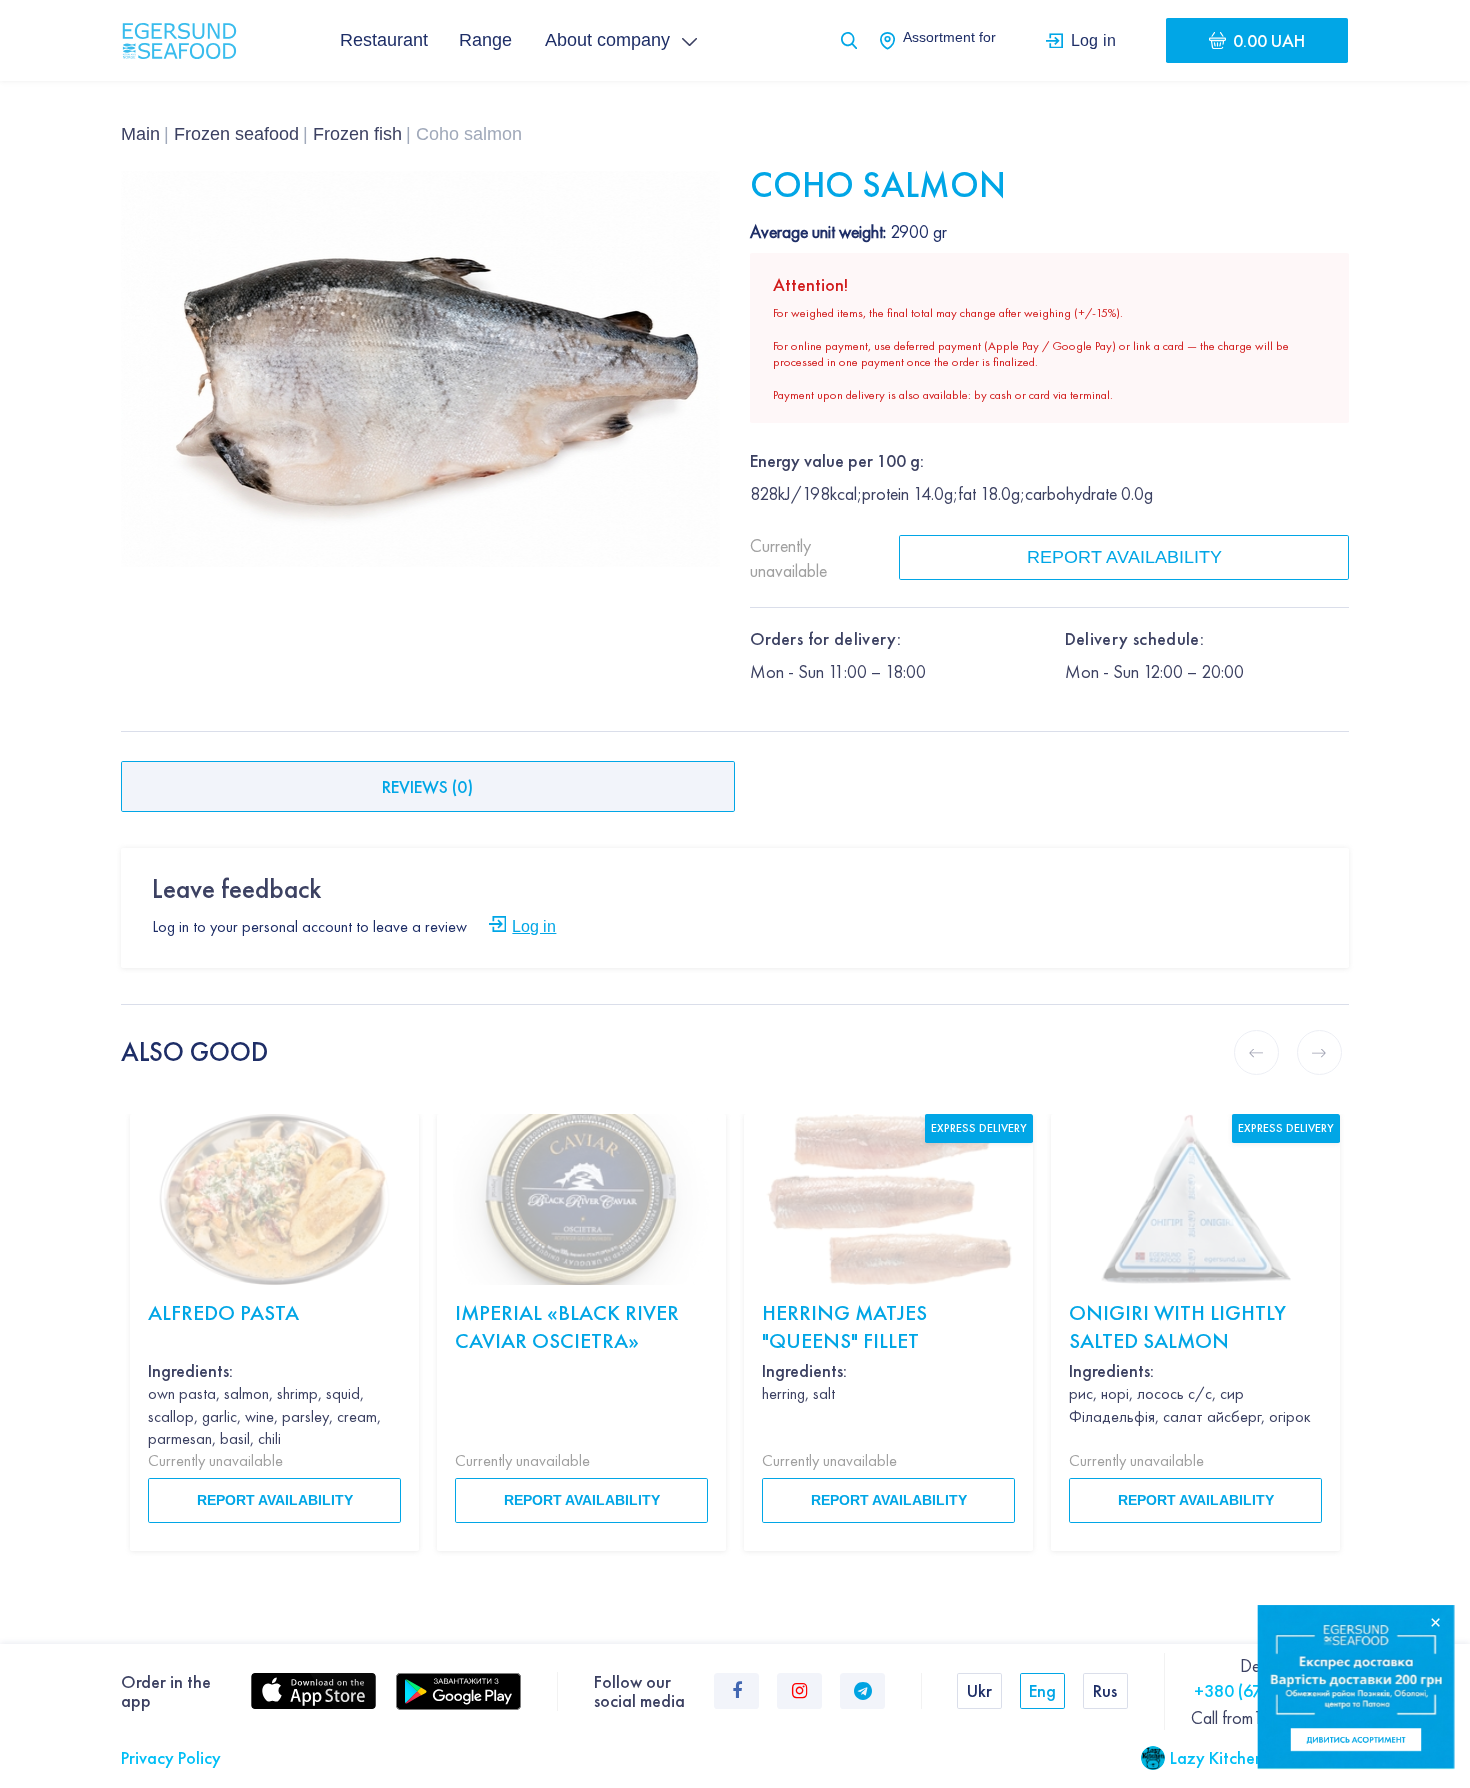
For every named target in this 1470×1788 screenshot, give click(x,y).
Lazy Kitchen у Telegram (1259, 1757)
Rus (1105, 1690)
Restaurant (384, 40)
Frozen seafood (236, 134)
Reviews (427, 786)
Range (485, 40)
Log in (1093, 40)
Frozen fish (357, 134)
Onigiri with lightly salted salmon (1177, 1326)
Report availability (1124, 557)
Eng (1042, 1690)
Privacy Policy (171, 1757)
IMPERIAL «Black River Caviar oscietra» (567, 1326)
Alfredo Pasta (223, 1311)
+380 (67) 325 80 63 (1271, 1690)
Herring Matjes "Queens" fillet (844, 1326)
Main (140, 134)
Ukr (979, 1690)
